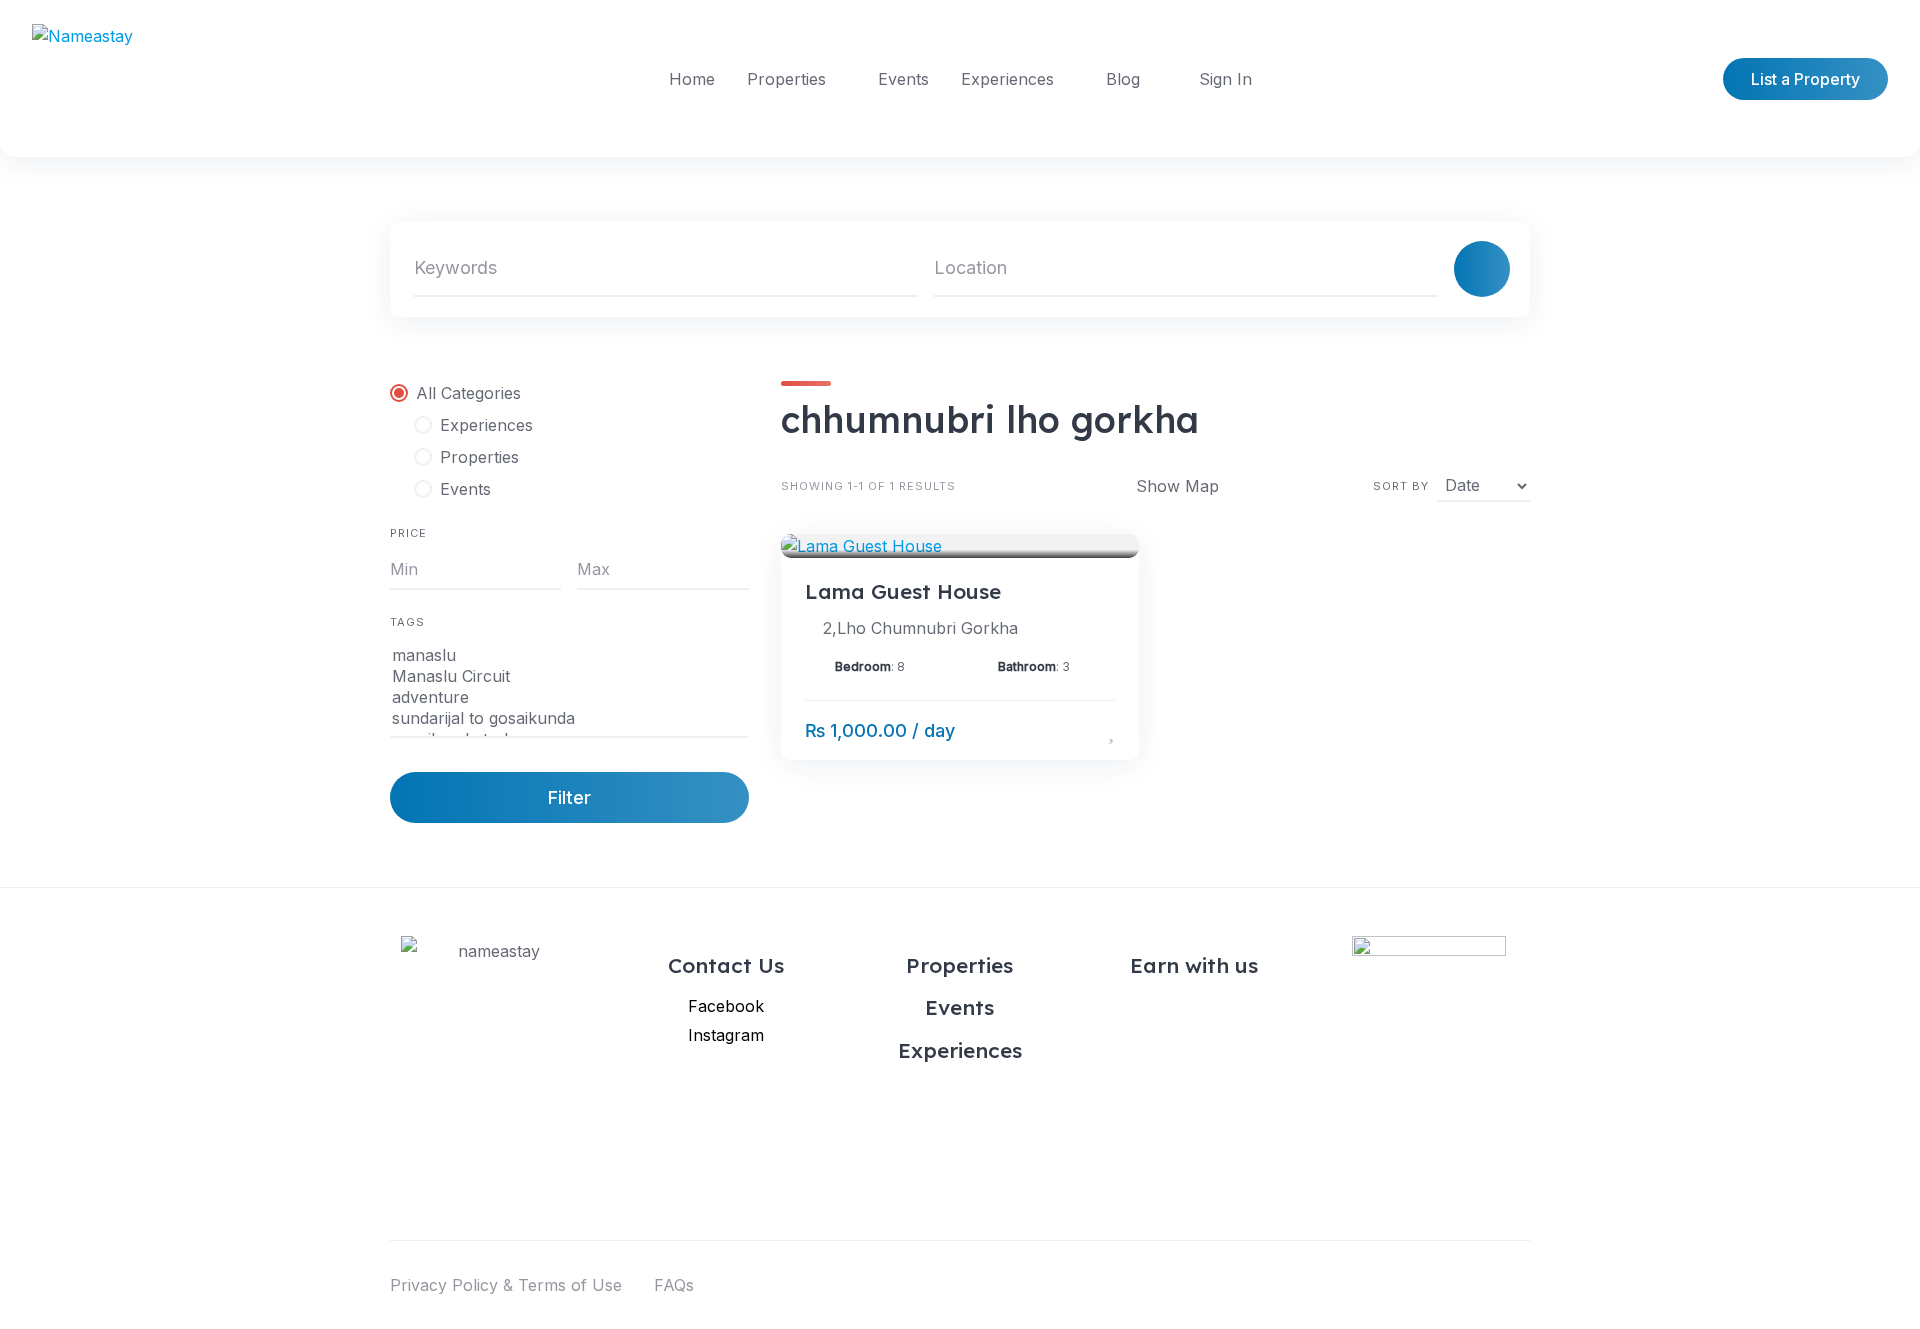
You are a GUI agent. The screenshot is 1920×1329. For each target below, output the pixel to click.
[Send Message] (1081, 731)
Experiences (1007, 79)
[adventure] (569, 697)
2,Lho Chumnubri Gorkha (920, 628)
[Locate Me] (1414, 269)
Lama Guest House (903, 591)
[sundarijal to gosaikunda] (569, 718)
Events (903, 79)
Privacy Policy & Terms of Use (506, 1285)
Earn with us (1194, 965)
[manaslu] (569, 655)
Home (692, 79)
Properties (786, 79)
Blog (1123, 79)
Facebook (726, 1006)
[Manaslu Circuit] (569, 676)
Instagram (726, 1035)
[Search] (1482, 269)
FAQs (674, 1285)
